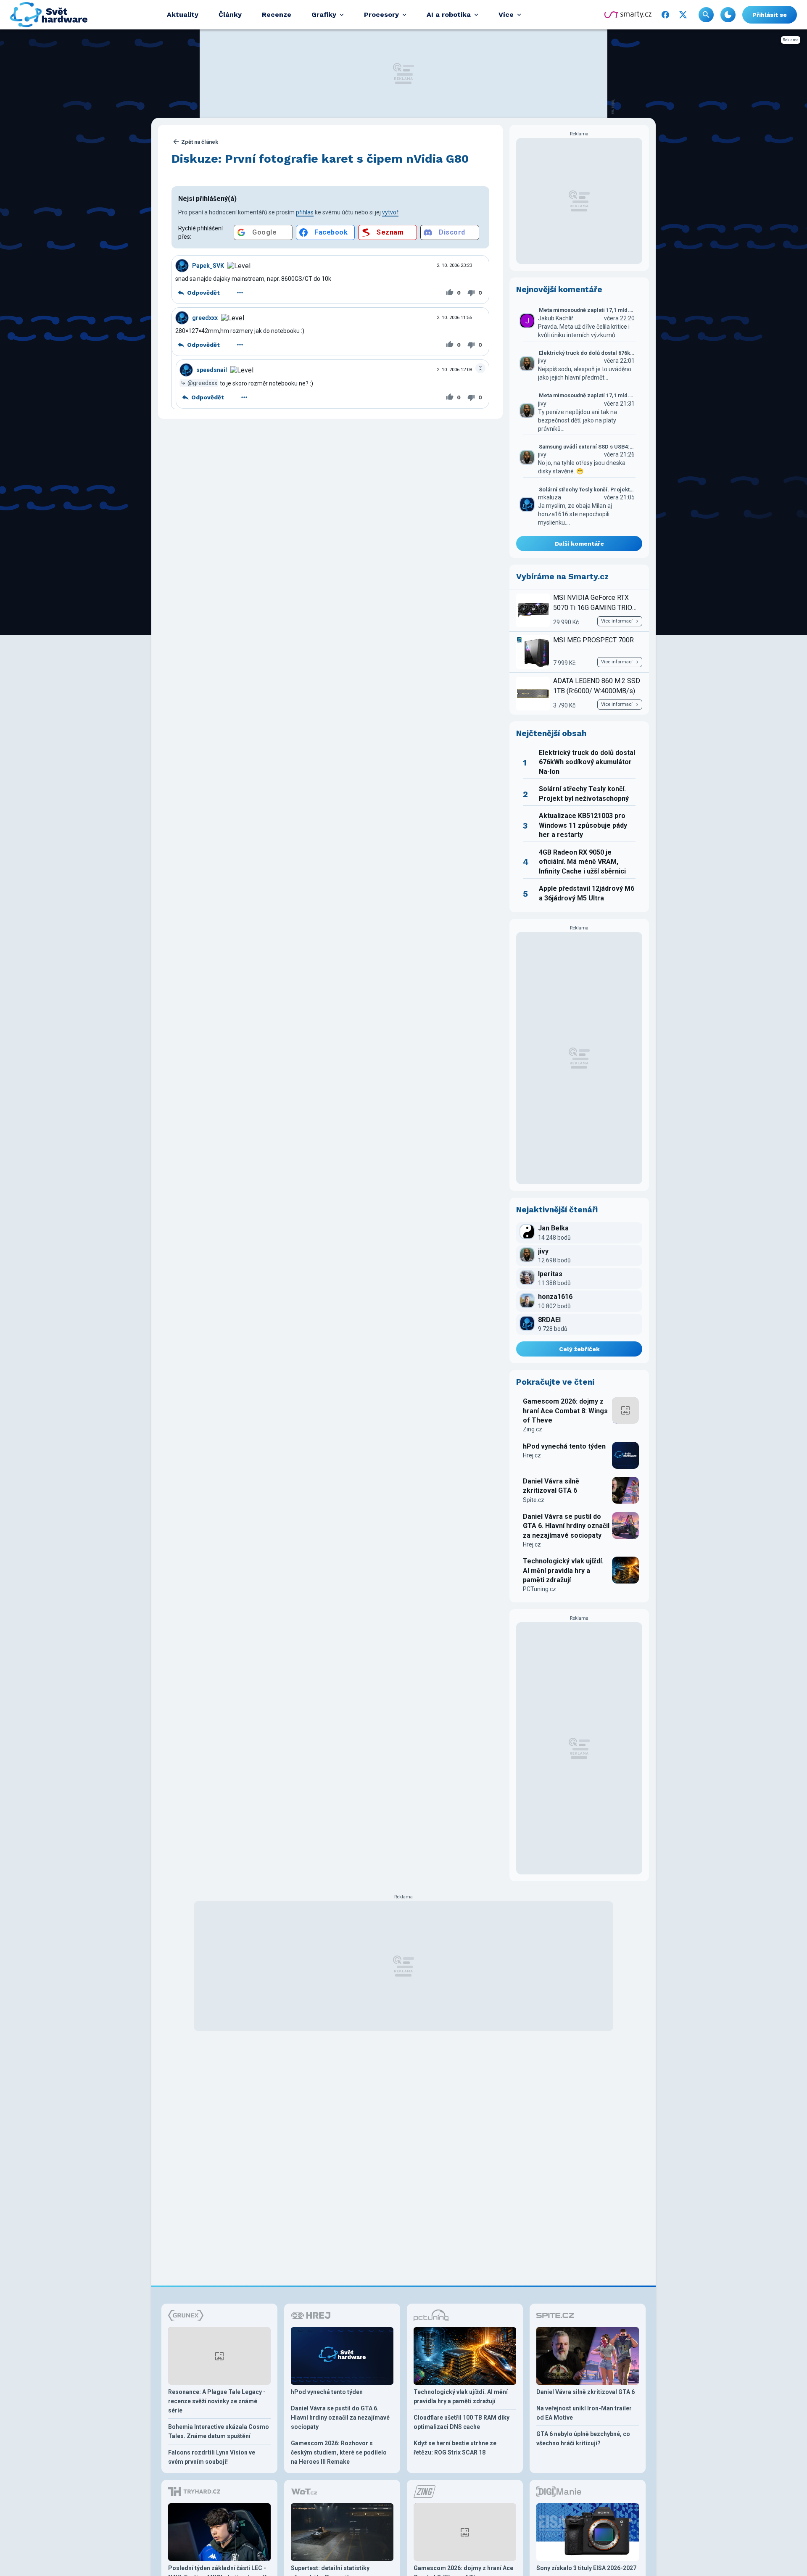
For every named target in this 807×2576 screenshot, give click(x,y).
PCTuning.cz (539, 1589)
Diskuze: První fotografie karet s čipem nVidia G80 (320, 159)
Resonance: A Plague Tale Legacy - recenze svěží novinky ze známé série (217, 2401)
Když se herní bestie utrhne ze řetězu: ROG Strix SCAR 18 (455, 2448)
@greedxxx (202, 383)
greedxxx (205, 318)
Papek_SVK (208, 266)
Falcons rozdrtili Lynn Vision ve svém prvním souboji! (212, 2457)
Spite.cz (534, 1500)
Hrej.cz (532, 1455)
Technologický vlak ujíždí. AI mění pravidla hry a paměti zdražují (563, 1570)
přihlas (305, 212)
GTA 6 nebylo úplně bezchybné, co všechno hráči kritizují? (583, 2439)
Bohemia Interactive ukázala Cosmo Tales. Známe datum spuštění (219, 2431)
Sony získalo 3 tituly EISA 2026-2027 (586, 2568)
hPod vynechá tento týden (564, 1446)
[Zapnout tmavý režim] (728, 15)
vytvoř (390, 212)
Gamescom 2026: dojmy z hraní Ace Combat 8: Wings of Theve (565, 1411)
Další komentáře (579, 544)
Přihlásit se (770, 15)
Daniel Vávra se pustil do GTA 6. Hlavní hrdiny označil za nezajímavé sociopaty (566, 1526)
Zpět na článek (200, 142)
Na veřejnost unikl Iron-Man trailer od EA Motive (584, 2413)
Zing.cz (533, 1429)
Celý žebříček (579, 1349)
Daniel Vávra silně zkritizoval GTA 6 (551, 1486)
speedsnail (212, 370)
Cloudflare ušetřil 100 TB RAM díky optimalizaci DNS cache (462, 2422)
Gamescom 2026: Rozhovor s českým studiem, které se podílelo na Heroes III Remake (339, 2452)
